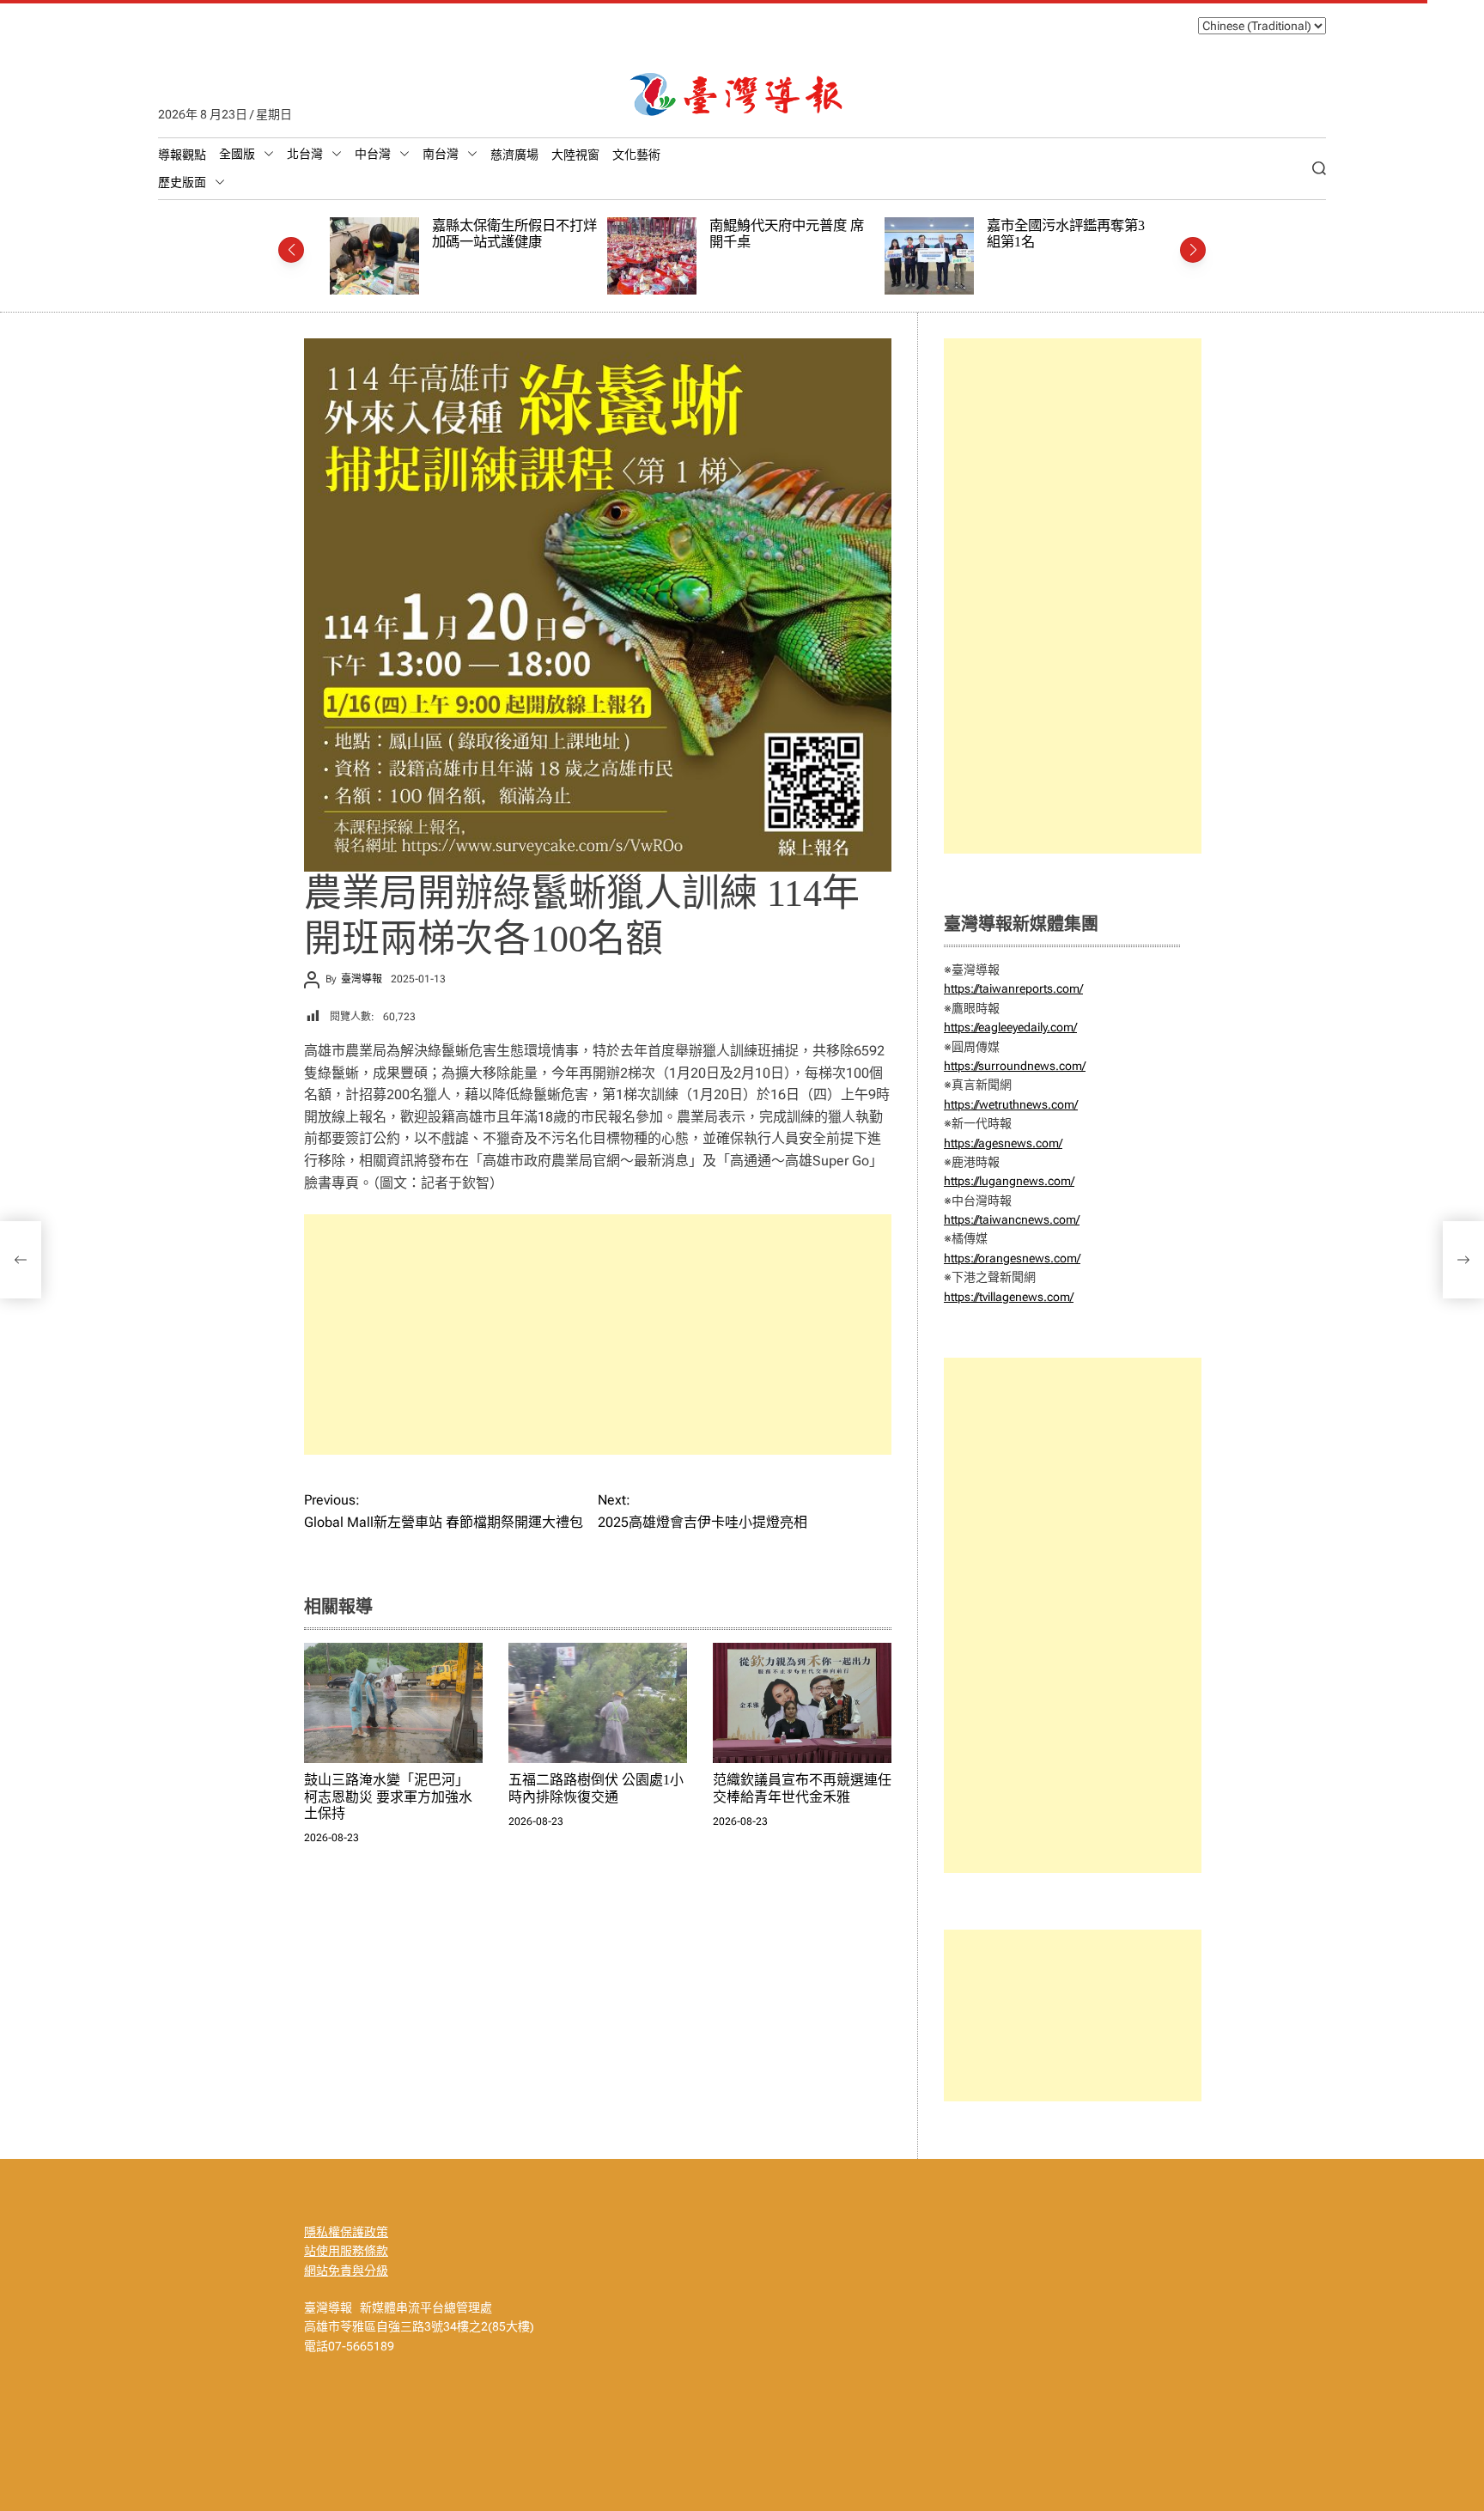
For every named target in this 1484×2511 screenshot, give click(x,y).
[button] (291, 250)
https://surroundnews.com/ (1015, 1066)
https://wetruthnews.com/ (1011, 1104)
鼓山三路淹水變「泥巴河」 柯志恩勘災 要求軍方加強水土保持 (388, 1796)
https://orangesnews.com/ (1012, 1258)
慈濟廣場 (514, 155)
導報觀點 (182, 155)
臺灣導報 (362, 979)
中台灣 (373, 154)
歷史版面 (182, 182)
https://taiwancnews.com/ (1012, 1219)
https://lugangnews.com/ (1009, 1181)
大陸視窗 (575, 155)
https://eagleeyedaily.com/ (1010, 1027)
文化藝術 (636, 155)
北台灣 (305, 154)
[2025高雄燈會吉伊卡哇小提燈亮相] (1463, 1260)
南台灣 (441, 154)
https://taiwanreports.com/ (1013, 988)
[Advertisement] (598, 1335)
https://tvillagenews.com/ (1009, 1297)
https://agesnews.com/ (1003, 1143)
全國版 (237, 154)
